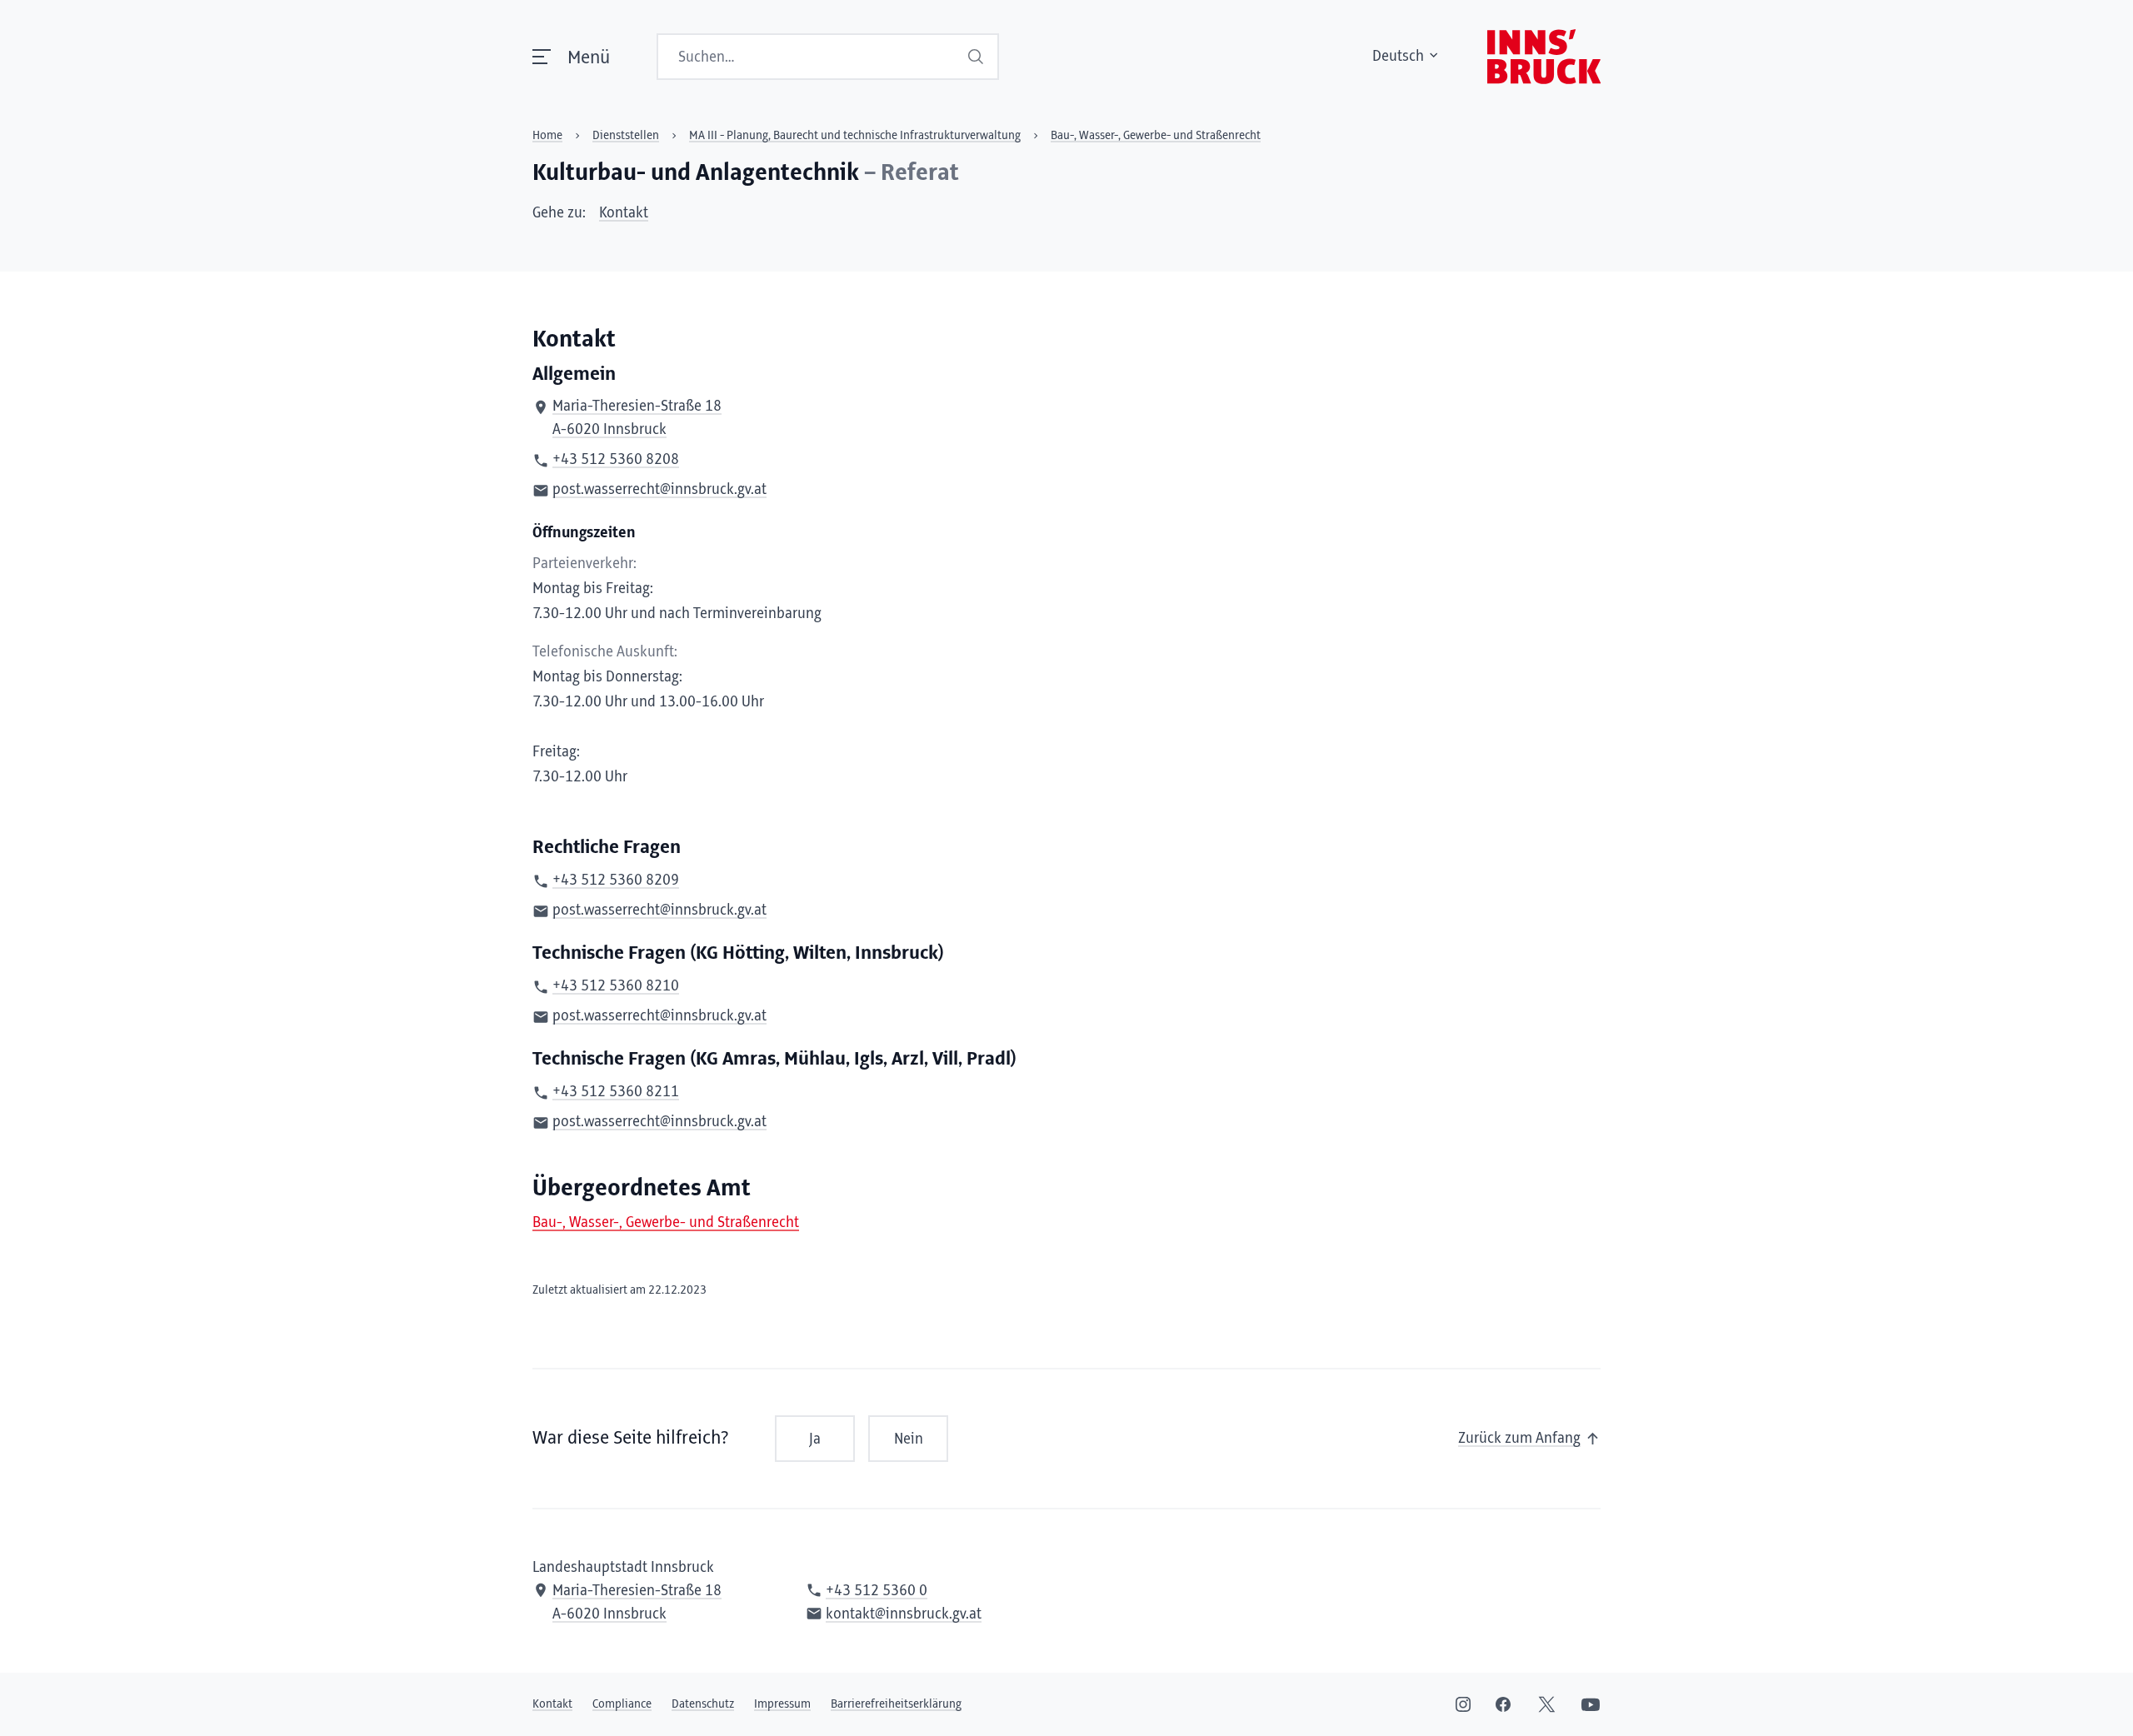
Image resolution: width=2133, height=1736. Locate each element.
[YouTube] (1591, 1704)
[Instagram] (1463, 1704)
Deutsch (1398, 57)
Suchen (977, 57)
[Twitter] (1547, 1704)
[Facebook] (1503, 1704)
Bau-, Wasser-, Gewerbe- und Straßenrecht (666, 1223)
